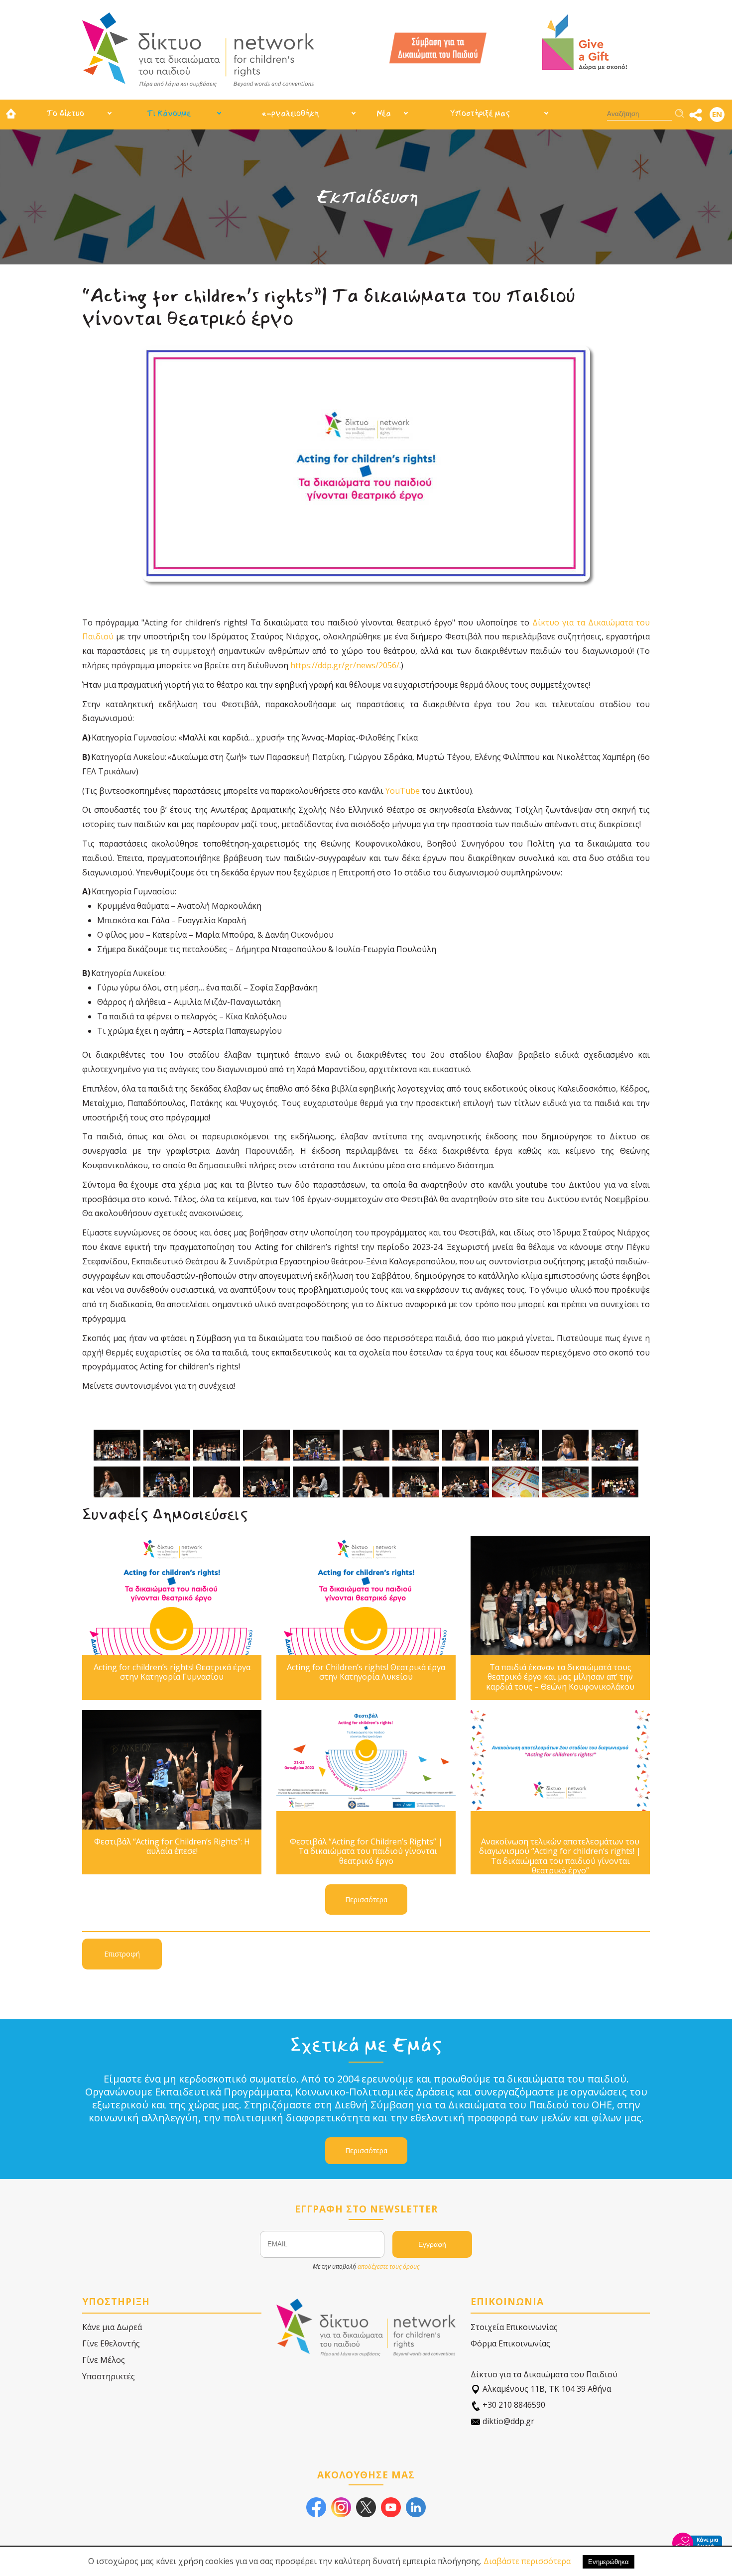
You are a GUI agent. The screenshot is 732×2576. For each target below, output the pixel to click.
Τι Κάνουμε (169, 113)
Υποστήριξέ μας (480, 113)
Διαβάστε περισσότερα (527, 2561)
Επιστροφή (122, 1954)
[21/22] (565, 1482)
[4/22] (266, 1445)
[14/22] (217, 1482)
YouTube (403, 791)
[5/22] (316, 1445)
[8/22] (466, 1445)
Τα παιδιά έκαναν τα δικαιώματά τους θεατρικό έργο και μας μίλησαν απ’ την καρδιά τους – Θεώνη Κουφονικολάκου (560, 1677)
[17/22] (366, 1482)
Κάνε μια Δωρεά (112, 2327)
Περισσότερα (172, 1595)
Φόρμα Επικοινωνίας (510, 2343)
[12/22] (117, 1482)
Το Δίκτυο (65, 113)
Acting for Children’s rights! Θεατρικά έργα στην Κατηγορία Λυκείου (366, 1672)
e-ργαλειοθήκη (290, 113)
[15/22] (266, 1482)
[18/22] (416, 1482)
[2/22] (167, 1445)
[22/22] (615, 1482)
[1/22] (117, 1445)
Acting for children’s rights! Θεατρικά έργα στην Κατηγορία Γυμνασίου (172, 1672)
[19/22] (466, 1482)
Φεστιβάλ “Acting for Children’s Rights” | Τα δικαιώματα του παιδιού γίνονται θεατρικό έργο (366, 1851)
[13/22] (167, 1482)
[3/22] (217, 1445)
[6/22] (366, 1445)
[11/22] (615, 1445)
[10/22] (565, 1445)
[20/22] (515, 1482)
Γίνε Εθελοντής (111, 2343)
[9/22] (515, 1445)
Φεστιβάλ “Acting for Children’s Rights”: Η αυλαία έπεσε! (172, 1846)
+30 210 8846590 (513, 2405)
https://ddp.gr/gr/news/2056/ (345, 665)
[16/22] (316, 1482)
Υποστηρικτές (109, 2376)
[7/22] (416, 1445)
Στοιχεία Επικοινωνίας (514, 2327)
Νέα (384, 113)
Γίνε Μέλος (104, 2360)
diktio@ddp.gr (507, 2421)
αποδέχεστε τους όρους (388, 2267)
